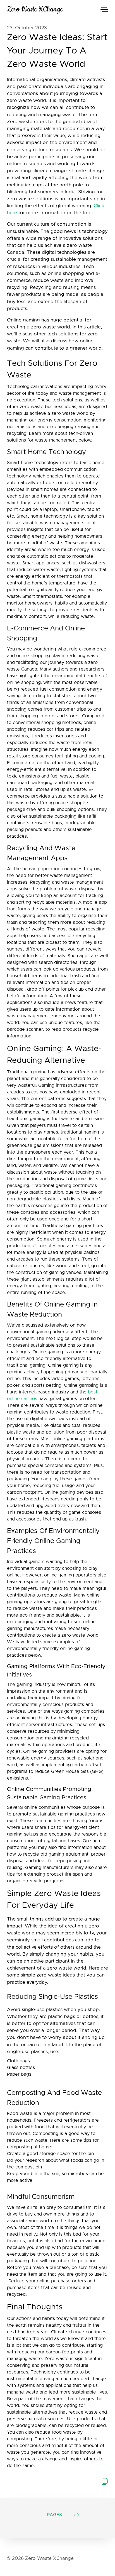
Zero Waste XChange (35, 9)
